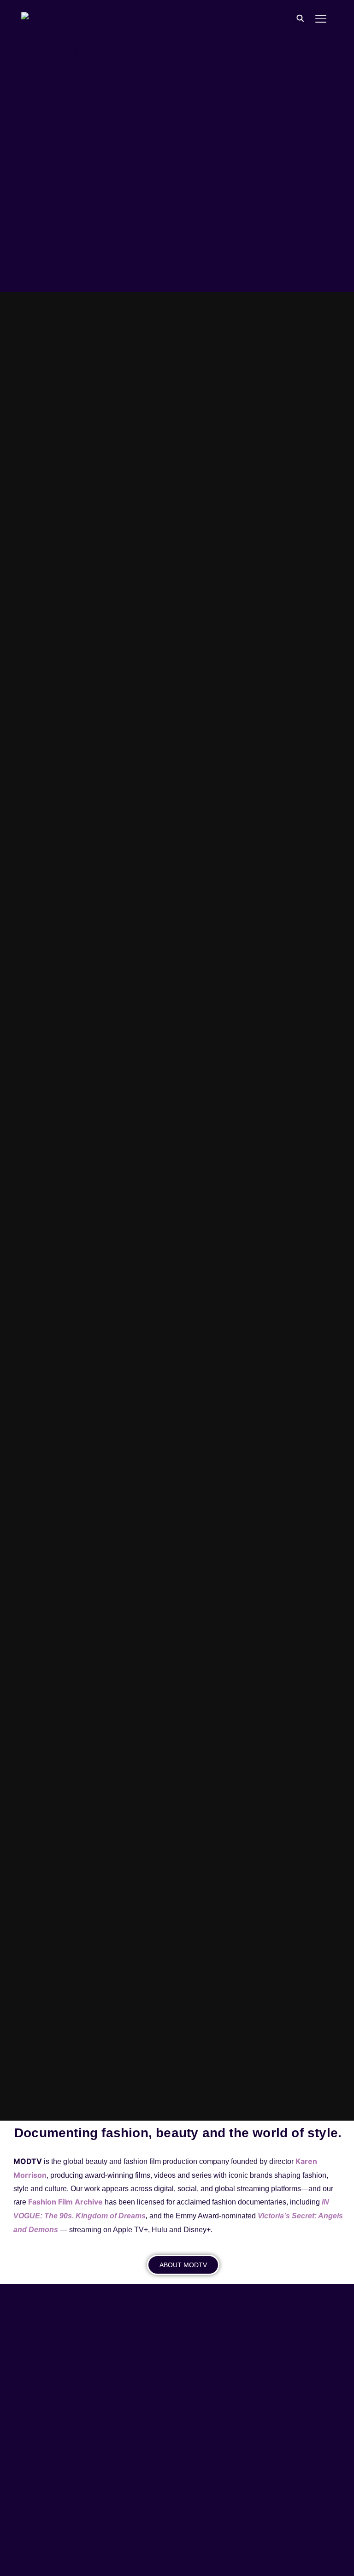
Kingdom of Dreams (111, 2216)
